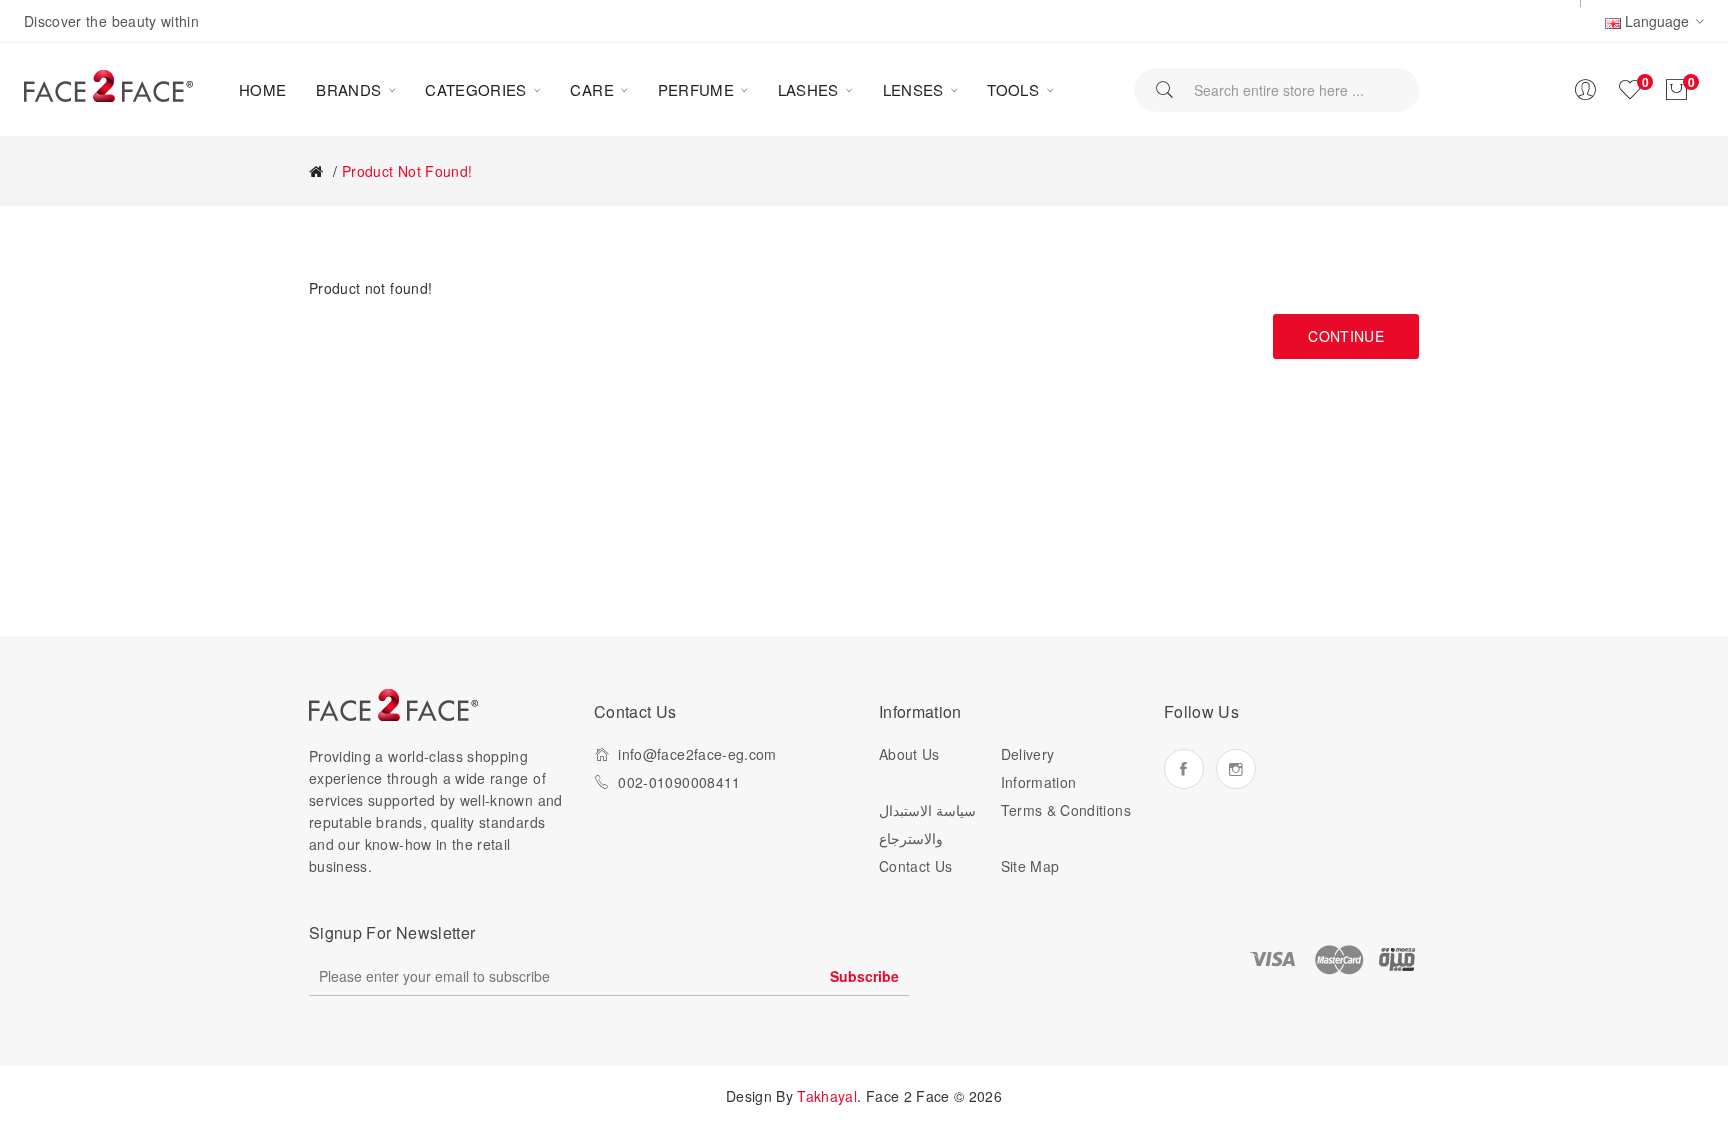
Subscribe (864, 976)
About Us (909, 754)
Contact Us (916, 866)
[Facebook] (1184, 769)
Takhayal (827, 1096)
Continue (1346, 336)
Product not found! (407, 171)
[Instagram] (1236, 769)
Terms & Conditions (1066, 810)
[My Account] (1585, 90)
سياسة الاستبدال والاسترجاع (927, 824)
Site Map (1030, 866)
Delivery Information (1039, 768)
